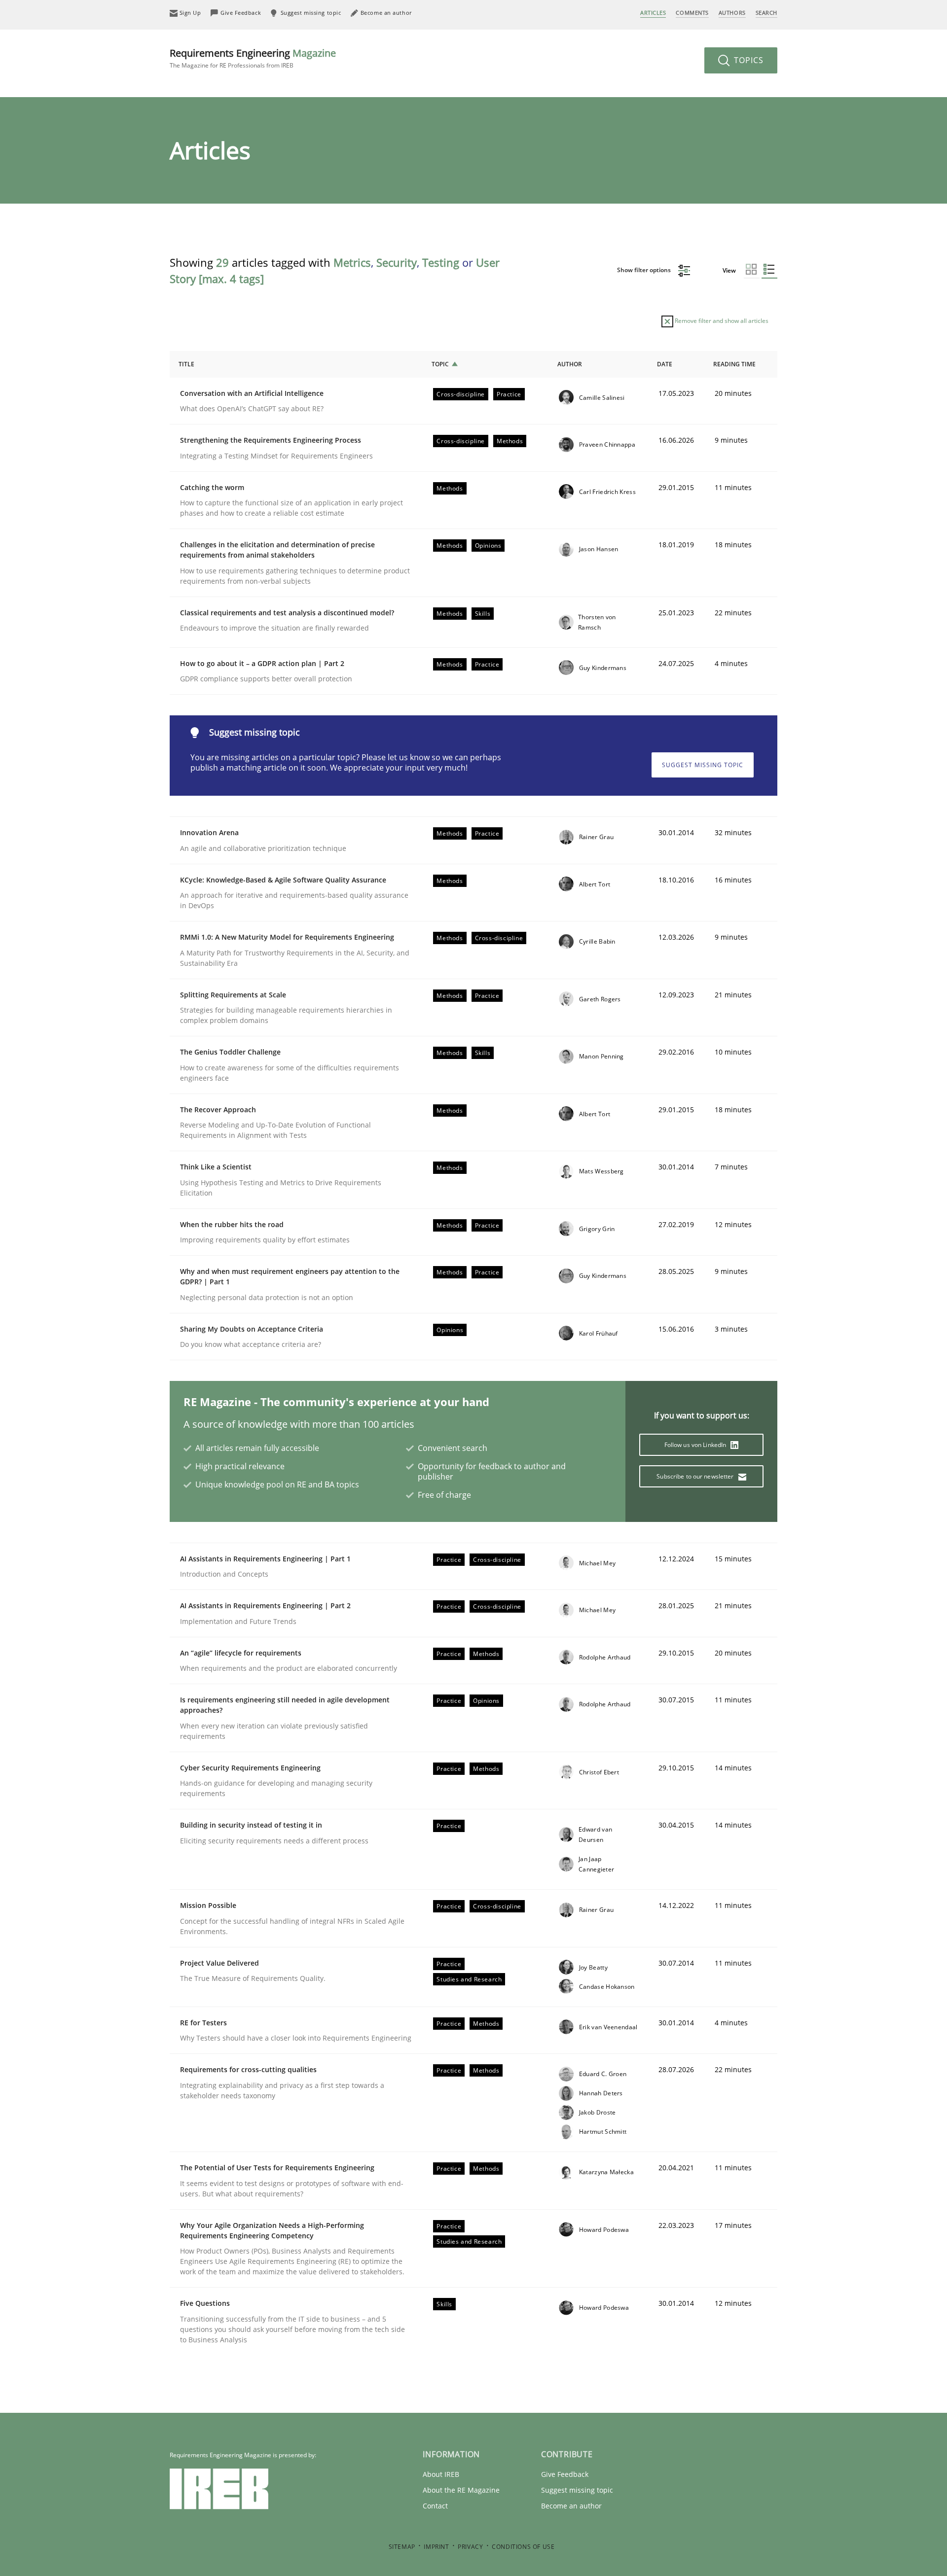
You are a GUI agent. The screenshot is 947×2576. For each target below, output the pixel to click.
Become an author (571, 2506)
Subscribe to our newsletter (696, 1476)
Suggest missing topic (703, 765)
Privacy (470, 2547)
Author (570, 364)
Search (766, 13)
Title (186, 364)
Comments (692, 13)
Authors (732, 13)
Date (665, 364)
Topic (440, 364)
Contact (435, 2506)
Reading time (734, 364)
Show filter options (645, 270)
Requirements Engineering (253, 58)
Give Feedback (565, 2474)
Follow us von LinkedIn (696, 1445)
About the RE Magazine (461, 2490)
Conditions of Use (523, 2547)
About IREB (441, 2474)
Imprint (436, 2547)
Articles (653, 13)
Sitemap (402, 2547)
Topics (747, 60)
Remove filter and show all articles (721, 321)
